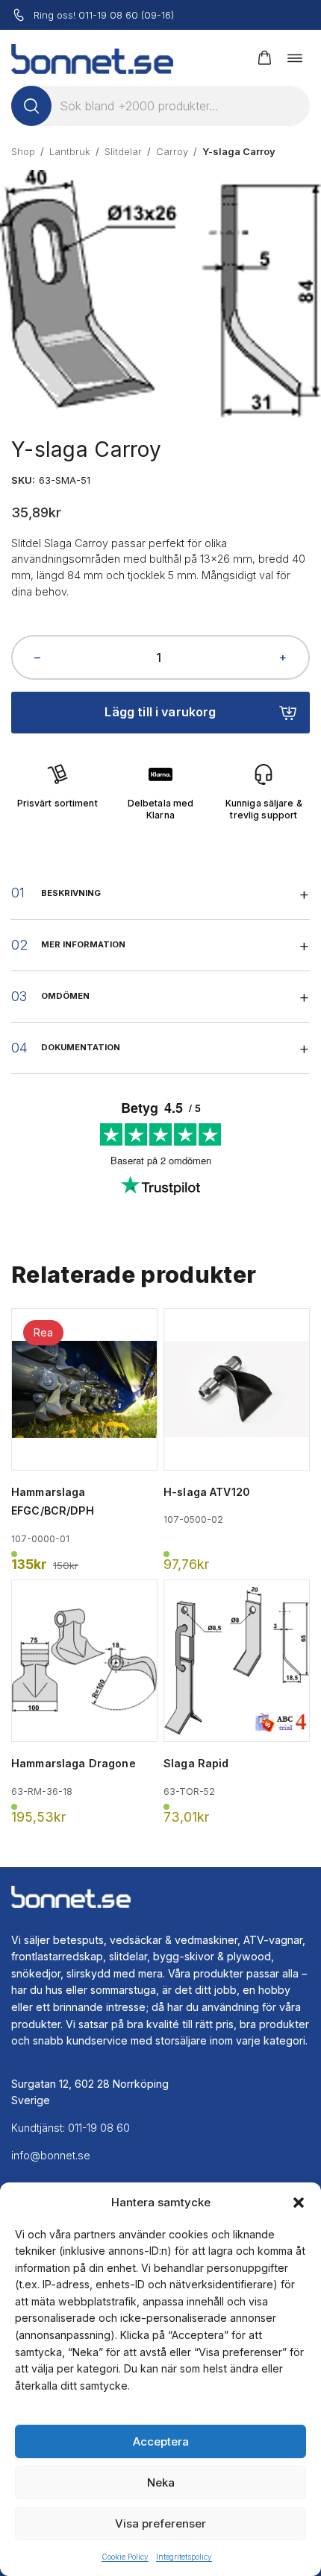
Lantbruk (70, 151)
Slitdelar (123, 151)
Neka (161, 2482)
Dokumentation (81, 1047)
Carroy (172, 151)
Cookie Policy (125, 2557)
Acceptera (161, 2441)
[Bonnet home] (92, 58)
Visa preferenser (160, 2523)
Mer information (83, 944)
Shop (23, 151)
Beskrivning (71, 893)
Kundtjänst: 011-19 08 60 (71, 2128)
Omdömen (65, 996)
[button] (299, 2203)
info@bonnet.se (51, 2155)
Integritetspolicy (184, 2557)
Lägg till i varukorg (160, 712)
